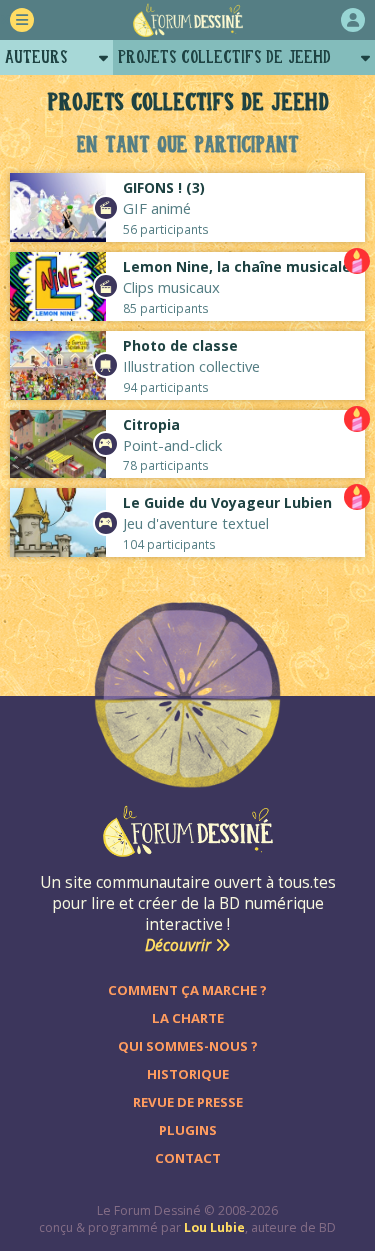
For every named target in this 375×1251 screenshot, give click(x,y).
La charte (188, 1018)
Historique (188, 1074)
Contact (188, 1158)
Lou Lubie (214, 1227)
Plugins (188, 1130)
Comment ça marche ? (187, 990)
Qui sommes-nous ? (188, 1046)
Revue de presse (188, 1102)
